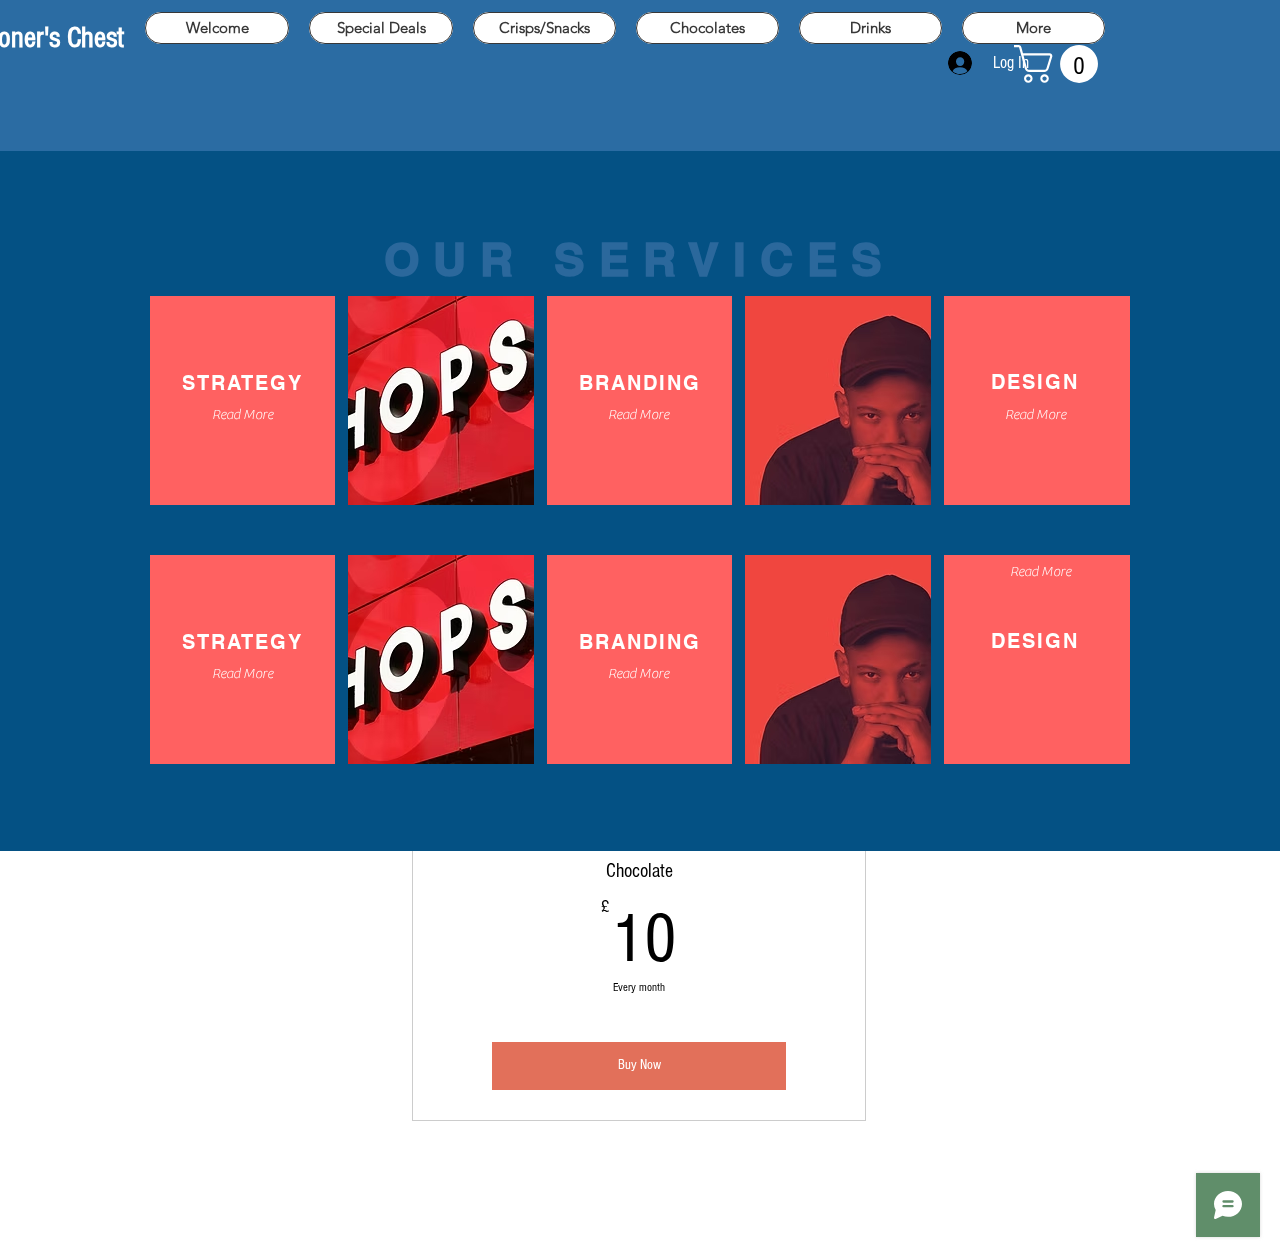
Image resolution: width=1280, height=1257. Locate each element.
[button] (1060, 64)
